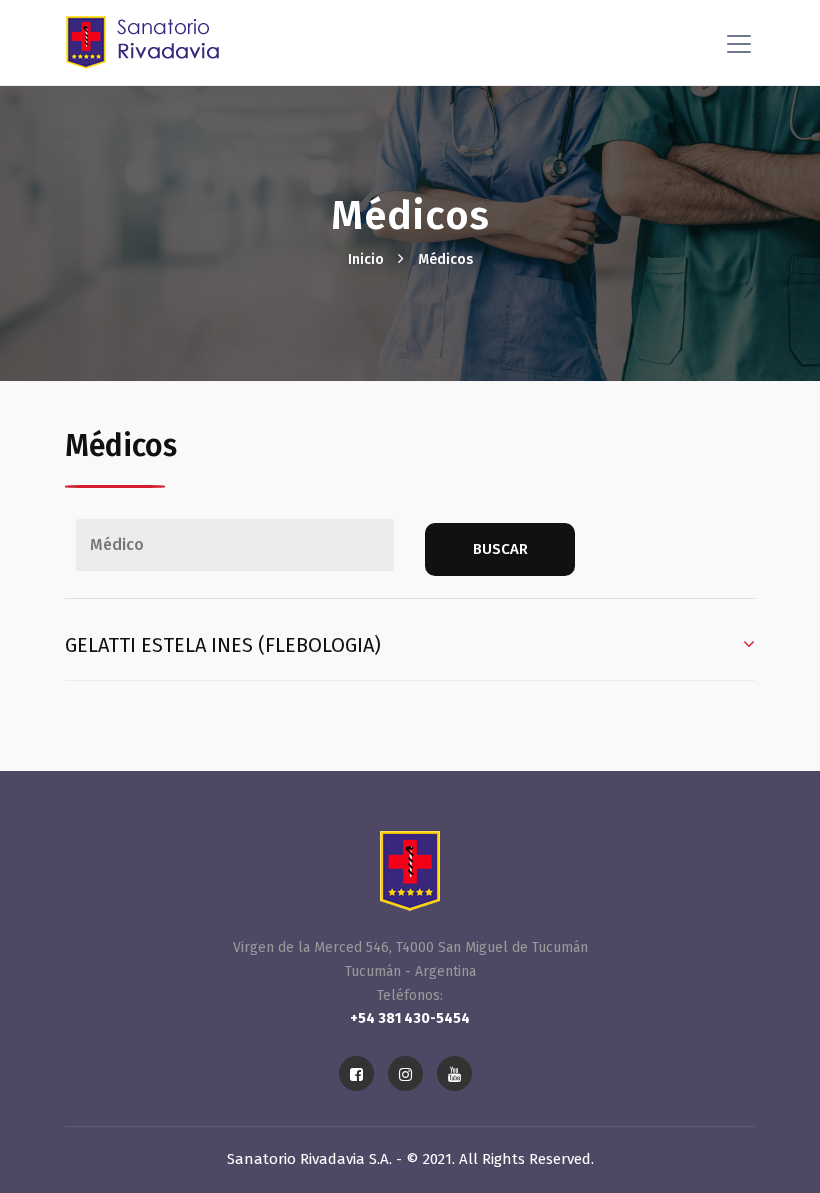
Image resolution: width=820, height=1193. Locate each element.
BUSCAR (500, 549)
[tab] (410, 647)
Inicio (366, 259)
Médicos (445, 259)
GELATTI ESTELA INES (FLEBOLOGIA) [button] (223, 645)
